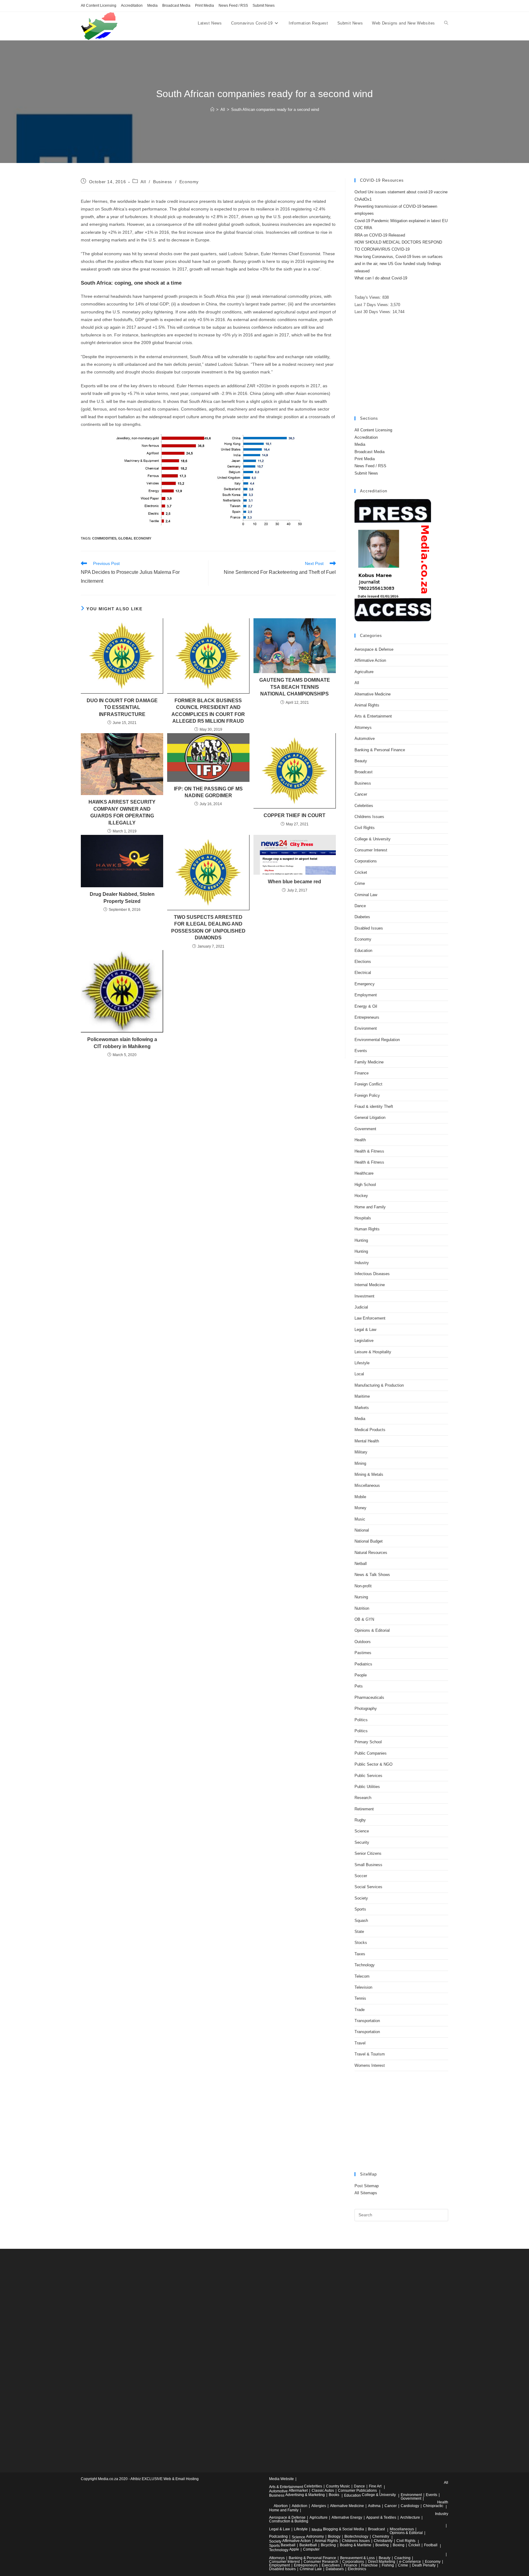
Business (163, 182)
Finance (362, 1073)
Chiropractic (433, 2506)
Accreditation (132, 6)
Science (362, 1831)
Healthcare (364, 1173)
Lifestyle (362, 1363)
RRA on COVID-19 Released (380, 235)
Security (362, 1842)
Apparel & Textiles (381, 2517)
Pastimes (363, 1653)
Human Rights (367, 1229)
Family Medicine (369, 1062)
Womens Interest (370, 2065)
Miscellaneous (367, 1485)
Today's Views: (368, 297)
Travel (360, 2043)
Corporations (366, 861)
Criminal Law (366, 895)
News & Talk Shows (372, 1575)
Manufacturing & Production (379, 1385)
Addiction (300, 2506)
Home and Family (370, 1207)
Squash (361, 1921)
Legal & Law (365, 1330)
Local (359, 1374)
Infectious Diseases (372, 1274)
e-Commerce (410, 2562)
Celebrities (364, 806)
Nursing (361, 1597)
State (359, 1932)
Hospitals (363, 1218)
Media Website (281, 2479)
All (143, 182)
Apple (294, 2549)
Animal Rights (367, 705)
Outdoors (363, 1642)
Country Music (338, 2486)
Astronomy (315, 2536)
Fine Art (375, 2486)
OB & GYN (364, 1619)
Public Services (368, 1776)
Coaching (402, 2558)
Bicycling (328, 2545)
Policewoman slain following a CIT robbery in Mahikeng (122, 1043)
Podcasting (278, 2536)
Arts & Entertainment (373, 716)
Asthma (374, 2506)
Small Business (368, 1865)
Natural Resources (371, 1553)
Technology (365, 1965)
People (361, 1675)
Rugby (360, 1820)
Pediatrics (363, 1664)
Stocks (361, 1943)
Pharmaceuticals (369, 1697)
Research (363, 1798)
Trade (360, 2010)
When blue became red (295, 882)
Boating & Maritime (356, 2545)
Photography (366, 1708)
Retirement (364, 1809)
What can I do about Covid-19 (381, 278)
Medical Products (370, 1430)
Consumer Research (321, 2562)
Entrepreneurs (367, 1017)
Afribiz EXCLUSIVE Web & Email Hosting (165, 2479)
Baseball (288, 2545)
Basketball (308, 2545)
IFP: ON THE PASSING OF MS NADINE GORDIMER (208, 792)
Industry (362, 1263)
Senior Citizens (368, 1853)
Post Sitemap (367, 2186)
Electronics (357, 2569)
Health (360, 1140)
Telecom (362, 1976)
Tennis (360, 1998)
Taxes (360, 1954)
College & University (373, 839)
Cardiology (410, 2506)
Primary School (368, 1742)
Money (360, 1508)
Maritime (362, 1396)
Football (431, 2545)
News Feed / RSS (233, 6)
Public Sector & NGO (373, 1764)
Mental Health (367, 1441)
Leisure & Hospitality (373, 1352)
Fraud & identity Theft (374, 1106)
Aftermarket (298, 2491)
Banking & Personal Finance (380, 750)
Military (361, 1452)
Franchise (370, 2565)
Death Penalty (424, 2565)
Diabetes (362, 917)
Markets (362, 1408)
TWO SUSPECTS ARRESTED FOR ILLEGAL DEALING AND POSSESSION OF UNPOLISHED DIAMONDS (208, 927)
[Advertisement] (401, 366)
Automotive (365, 739)
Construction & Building (289, 2521)
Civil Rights (365, 828)
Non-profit (363, 1586)
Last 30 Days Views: (373, 312)
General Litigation (370, 1118)
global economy (135, 538)
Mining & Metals (369, 1474)
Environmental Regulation (377, 1040)
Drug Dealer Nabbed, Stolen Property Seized (122, 898)
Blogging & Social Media (343, 2529)
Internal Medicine (370, 1285)
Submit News (264, 6)
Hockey (361, 1196)
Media (152, 6)
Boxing (399, 2545)
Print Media (204, 6)
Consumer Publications (357, 2491)
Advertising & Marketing (305, 2495)
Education (363, 951)
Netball (361, 1564)
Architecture (410, 2517)
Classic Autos (323, 2491)
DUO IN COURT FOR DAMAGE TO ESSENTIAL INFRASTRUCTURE (122, 707)
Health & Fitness (369, 1151)
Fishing (388, 2565)
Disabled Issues (369, 928)
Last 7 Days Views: (372, 305)
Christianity (383, 2541)
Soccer (361, 1876)
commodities (104, 538)
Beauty (361, 761)
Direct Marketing (382, 2562)
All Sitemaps (366, 2193)
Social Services (368, 1887)
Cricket (361, 872)
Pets (359, 1686)
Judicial (361, 1307)
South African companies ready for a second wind (275, 110)
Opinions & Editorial (372, 1630)
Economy (189, 182)
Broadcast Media (176, 6)
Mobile (360, 1497)
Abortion (281, 2506)
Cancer (361, 794)
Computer (311, 2549)
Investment (364, 1296)
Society (361, 1898)
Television (363, 1987)
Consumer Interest (371, 850)
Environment (366, 1028)
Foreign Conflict (368, 1084)
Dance (360, 906)
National (362, 1530)
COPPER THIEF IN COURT (295, 815)
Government (365, 1129)
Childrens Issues (369, 817)
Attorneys (363, 727)
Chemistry (381, 2536)
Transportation (367, 2021)
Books (334, 2495)
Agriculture (364, 672)
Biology (334, 2536)
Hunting (361, 1240)
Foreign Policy (367, 1095)
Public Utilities (367, 1787)
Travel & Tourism (370, 2054)
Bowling (382, 2545)
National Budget (369, 1541)
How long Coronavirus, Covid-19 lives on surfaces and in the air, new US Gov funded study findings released (399, 264)
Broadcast (364, 772)
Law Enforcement (370, 1318)
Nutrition (362, 1608)
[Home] (212, 110)
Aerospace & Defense (374, 649)
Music (360, 1519)
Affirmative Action (370, 660)
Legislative (364, 1341)
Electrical (363, 973)
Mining (360, 1463)
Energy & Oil (366, 1006)
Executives (331, 2565)
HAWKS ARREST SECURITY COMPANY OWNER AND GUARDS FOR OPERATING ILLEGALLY (122, 812)
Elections (363, 962)
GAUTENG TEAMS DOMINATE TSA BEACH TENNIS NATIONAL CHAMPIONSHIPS (295, 687)
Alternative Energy (347, 2517)
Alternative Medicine (373, 694)
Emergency (365, 984)
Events (361, 1051)
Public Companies (371, 1753)
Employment (366, 995)
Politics (361, 1720)
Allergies (319, 2506)
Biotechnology (356, 2536)
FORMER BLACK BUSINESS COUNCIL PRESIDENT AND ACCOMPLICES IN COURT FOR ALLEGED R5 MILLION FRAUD (208, 711)
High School (365, 1185)
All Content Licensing (99, 6)
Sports (360, 1909)
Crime (360, 883)
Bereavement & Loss (357, 2558)
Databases (335, 2569)
